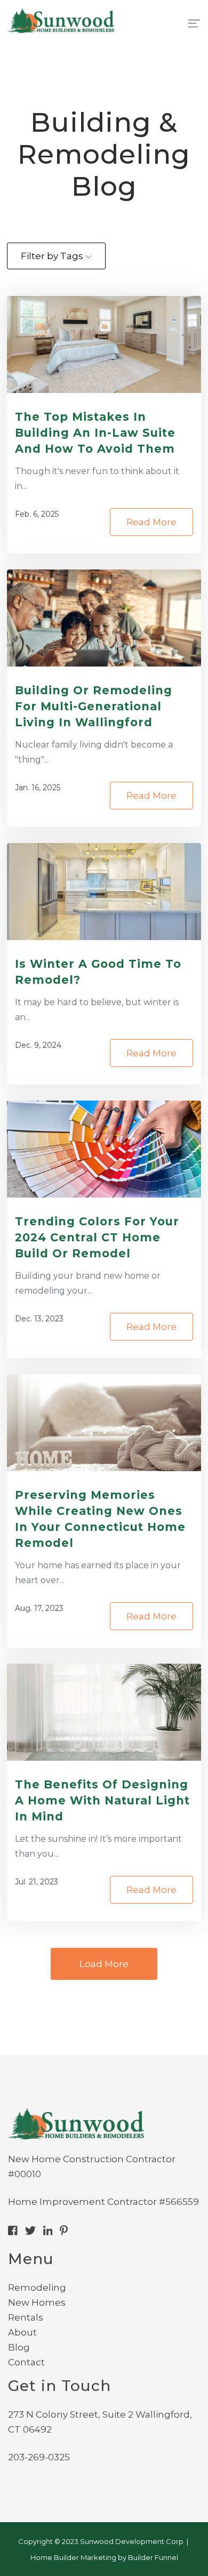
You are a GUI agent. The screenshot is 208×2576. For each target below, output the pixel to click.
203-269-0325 (39, 2457)
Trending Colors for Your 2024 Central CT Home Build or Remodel (97, 1237)
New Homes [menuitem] (37, 2302)
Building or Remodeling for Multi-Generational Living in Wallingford (94, 706)
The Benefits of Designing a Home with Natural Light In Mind (102, 1800)
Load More (104, 1964)
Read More (151, 522)
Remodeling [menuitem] (37, 2288)
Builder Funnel (153, 2557)
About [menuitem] (22, 2332)
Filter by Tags (53, 256)
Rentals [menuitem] (26, 2317)
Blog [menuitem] (19, 2347)
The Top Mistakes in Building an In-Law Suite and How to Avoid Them (95, 433)
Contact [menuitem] (26, 2362)
